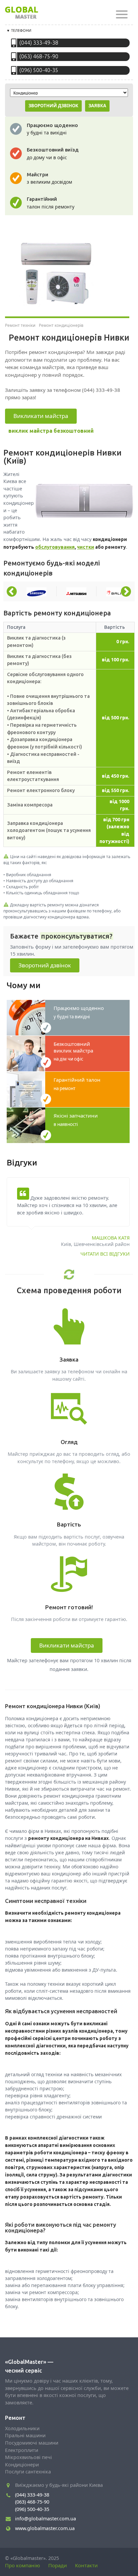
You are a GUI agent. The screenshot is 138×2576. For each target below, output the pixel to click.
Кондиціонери (22, 2465)
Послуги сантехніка (28, 2472)
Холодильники (22, 2428)
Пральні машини (25, 2435)
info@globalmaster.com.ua (46, 2519)
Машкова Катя (111, 1238)
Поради (58, 2565)
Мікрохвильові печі (28, 2457)
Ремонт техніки (20, 325)
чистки (86, 547)
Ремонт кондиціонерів (61, 325)
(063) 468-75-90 (39, 56)
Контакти (86, 2565)
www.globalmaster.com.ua (45, 2528)
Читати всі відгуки (105, 1254)
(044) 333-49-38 (39, 43)
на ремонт (77, 1084)
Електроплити (22, 2450)
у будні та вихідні (79, 1012)
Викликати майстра (41, 416)
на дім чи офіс (73, 1051)
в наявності (76, 1120)
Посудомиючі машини (32, 2443)
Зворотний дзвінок (45, 965)
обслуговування (55, 547)
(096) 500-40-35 (39, 70)
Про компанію (23, 2565)
